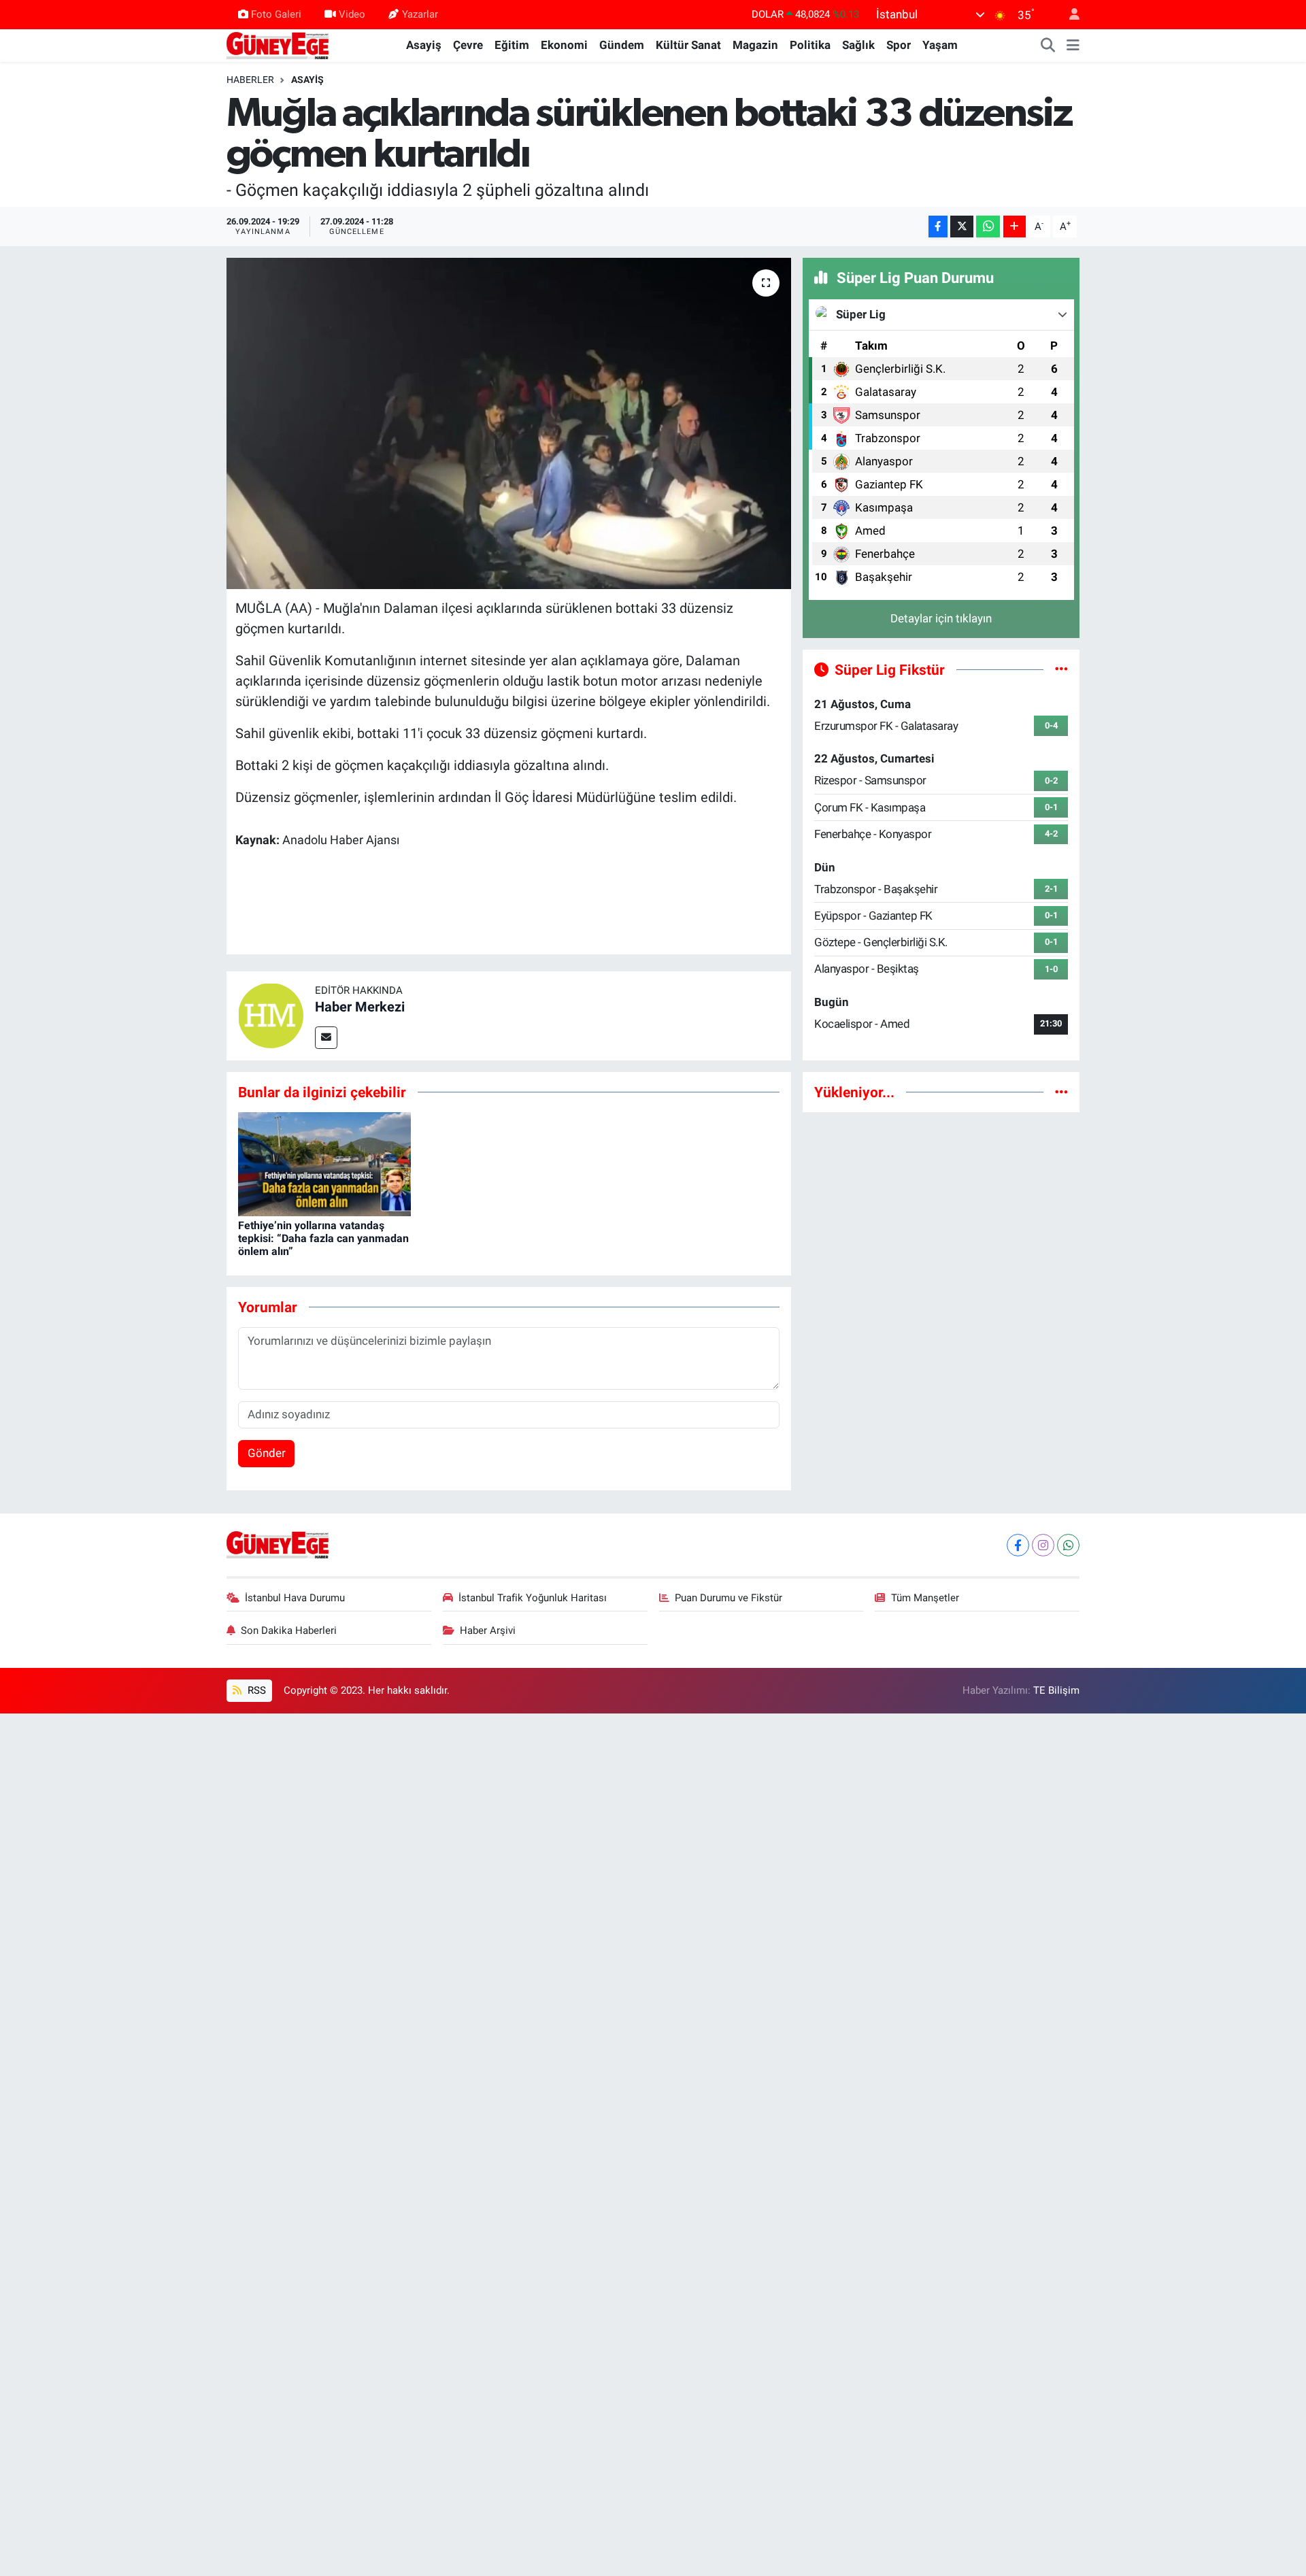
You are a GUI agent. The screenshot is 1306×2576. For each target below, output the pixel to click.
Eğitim (512, 45)
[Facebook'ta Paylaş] (938, 227)
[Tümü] (1061, 1092)
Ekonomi (564, 45)
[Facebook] (1018, 1545)
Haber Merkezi (360, 1007)
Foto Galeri (276, 14)
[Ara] (1048, 46)
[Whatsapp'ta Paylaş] (988, 227)
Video (352, 14)
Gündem (622, 45)
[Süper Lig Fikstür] (1061, 669)
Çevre (468, 45)
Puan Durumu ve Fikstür (729, 1598)
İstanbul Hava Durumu (295, 1598)
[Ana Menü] (1073, 46)
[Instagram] (1043, 1545)
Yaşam (940, 45)
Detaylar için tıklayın (941, 618)
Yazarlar (420, 14)
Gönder (267, 1453)
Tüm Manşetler (925, 1598)
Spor (899, 45)
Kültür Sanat (688, 45)
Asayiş (424, 45)
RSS (255, 1690)
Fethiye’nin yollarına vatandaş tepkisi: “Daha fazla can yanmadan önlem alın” (323, 1238)
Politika (810, 45)
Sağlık (858, 45)
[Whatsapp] (1068, 1545)
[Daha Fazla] (1015, 227)
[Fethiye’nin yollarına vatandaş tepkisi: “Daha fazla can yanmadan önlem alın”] (324, 1163)
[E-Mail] (326, 1038)
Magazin (755, 45)
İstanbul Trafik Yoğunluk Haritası (533, 1598)
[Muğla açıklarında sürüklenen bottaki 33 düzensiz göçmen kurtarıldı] (509, 423)
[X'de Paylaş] (962, 227)
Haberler (250, 80)
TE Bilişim (1056, 1690)
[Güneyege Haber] (278, 44)
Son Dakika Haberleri (289, 1630)
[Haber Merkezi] (271, 1015)
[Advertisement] (941, 1219)
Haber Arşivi (488, 1630)
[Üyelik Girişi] (1069, 15)
